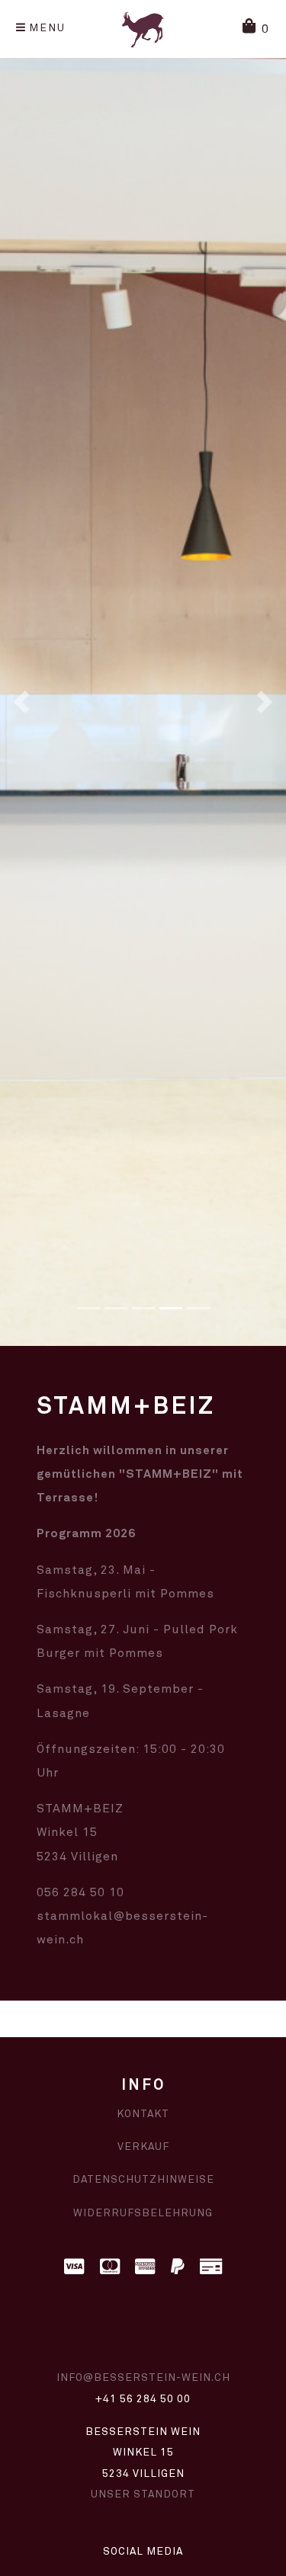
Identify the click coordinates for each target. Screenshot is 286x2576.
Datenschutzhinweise (143, 2180)
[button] (256, 29)
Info (143, 2086)
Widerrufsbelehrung (143, 2213)
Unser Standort (143, 2494)
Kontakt (143, 2114)
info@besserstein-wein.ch (143, 2378)
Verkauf (143, 2147)
